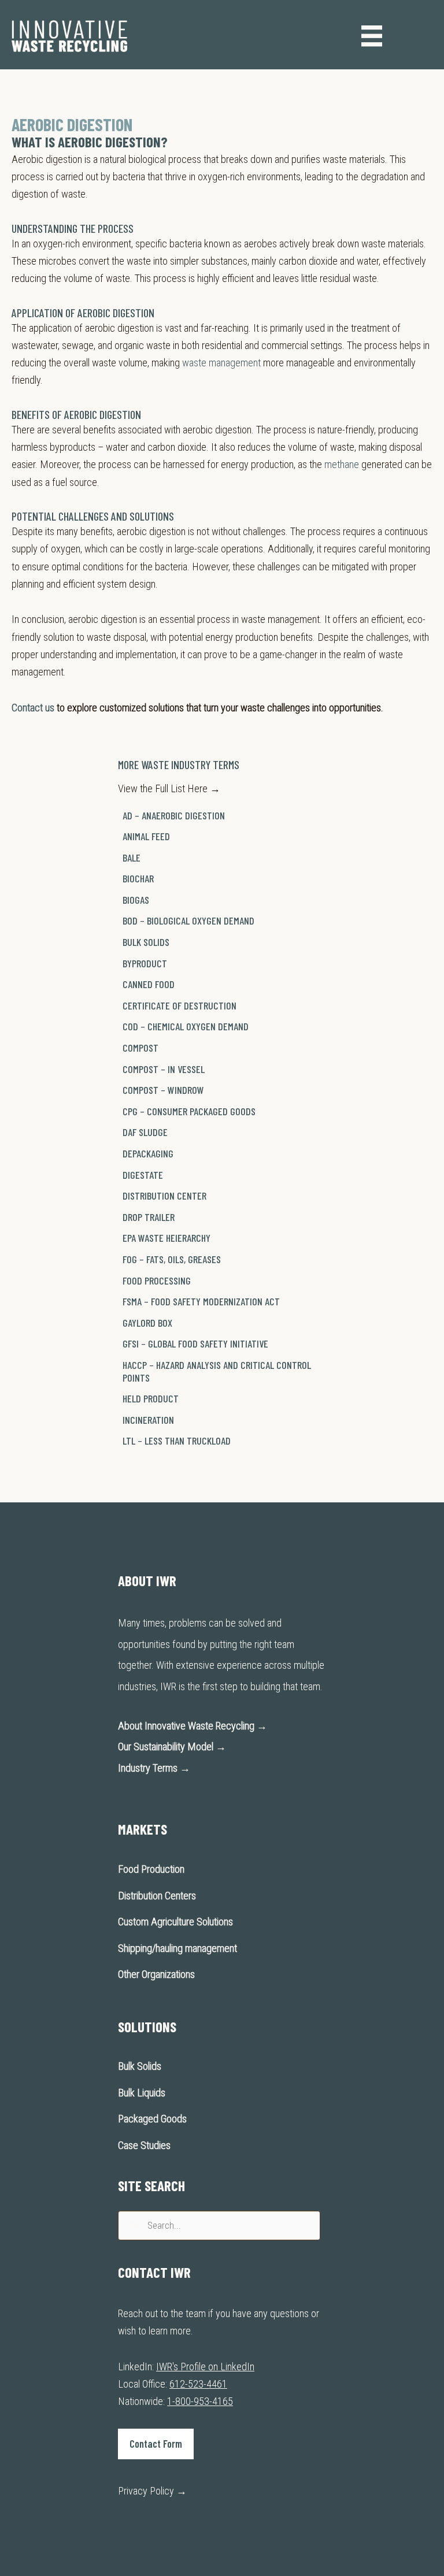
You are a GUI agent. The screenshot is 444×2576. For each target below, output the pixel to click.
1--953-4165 (200, 2401)
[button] (156, 2444)
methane (342, 464)
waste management (221, 363)
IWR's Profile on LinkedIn (205, 2367)
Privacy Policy (152, 2491)
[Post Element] (222, 816)
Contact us (33, 708)
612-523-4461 (198, 2384)
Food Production (151, 1869)
